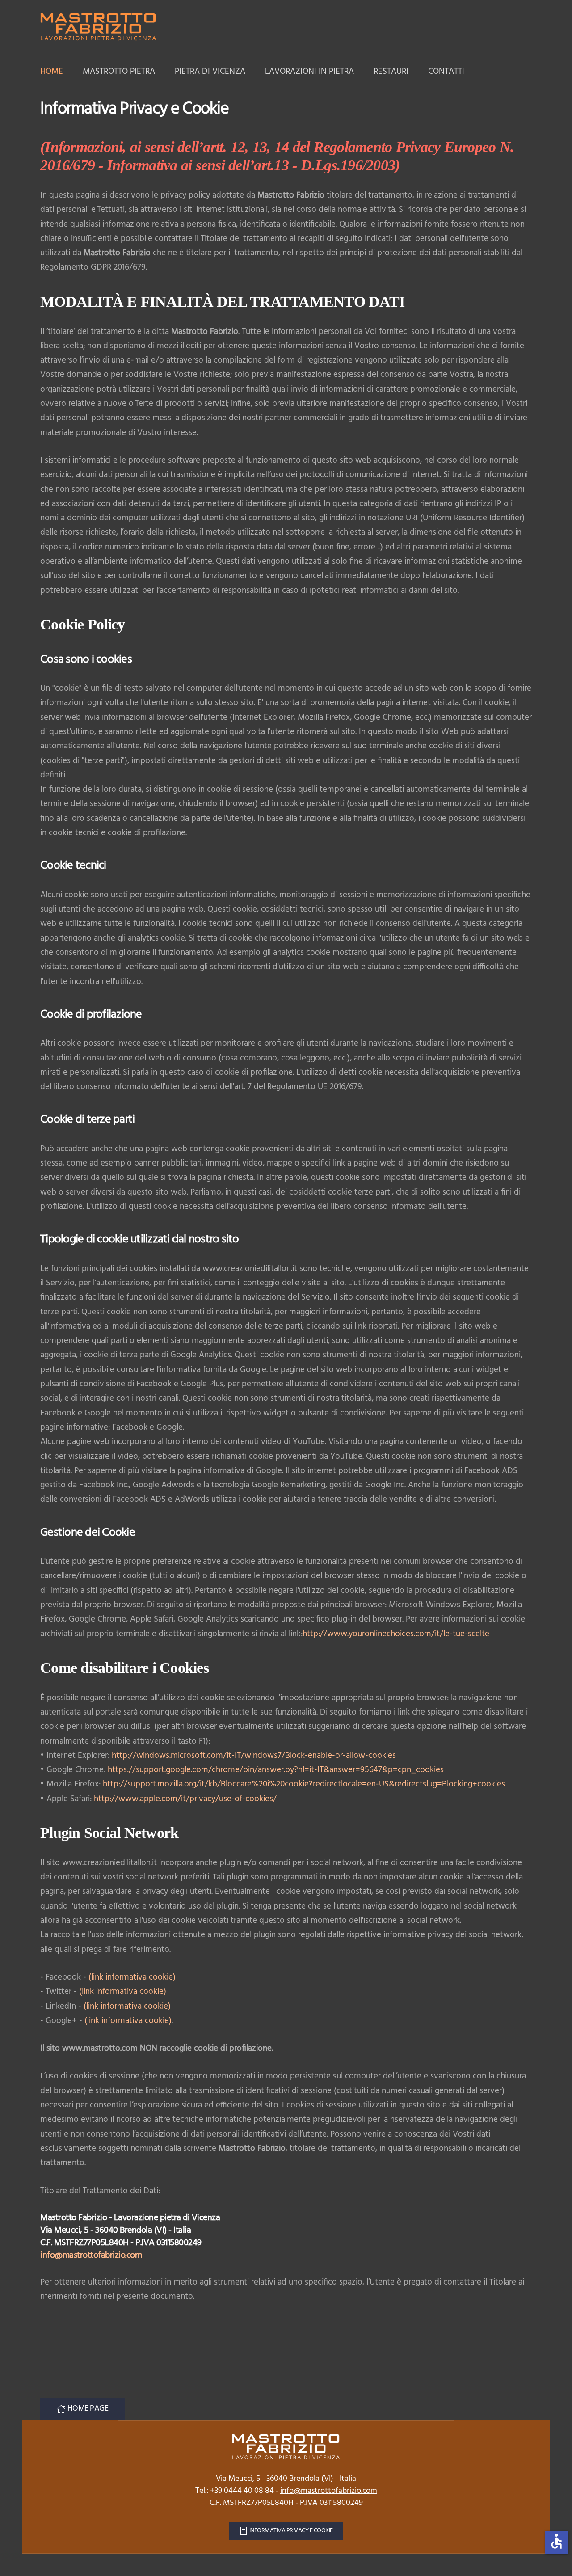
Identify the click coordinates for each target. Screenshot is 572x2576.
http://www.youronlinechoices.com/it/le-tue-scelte (396, 1634)
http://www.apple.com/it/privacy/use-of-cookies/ (185, 1799)
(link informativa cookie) (132, 1977)
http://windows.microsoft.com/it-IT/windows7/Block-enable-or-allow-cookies (254, 1756)
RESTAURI (391, 72)
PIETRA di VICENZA (210, 72)
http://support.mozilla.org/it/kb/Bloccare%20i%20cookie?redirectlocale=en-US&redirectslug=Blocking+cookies (304, 1784)
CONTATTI (446, 72)
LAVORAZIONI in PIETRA (309, 72)
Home (52, 72)
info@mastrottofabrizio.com (91, 2255)
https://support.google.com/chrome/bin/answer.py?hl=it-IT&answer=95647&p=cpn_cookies (276, 1770)
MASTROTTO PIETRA (119, 72)
